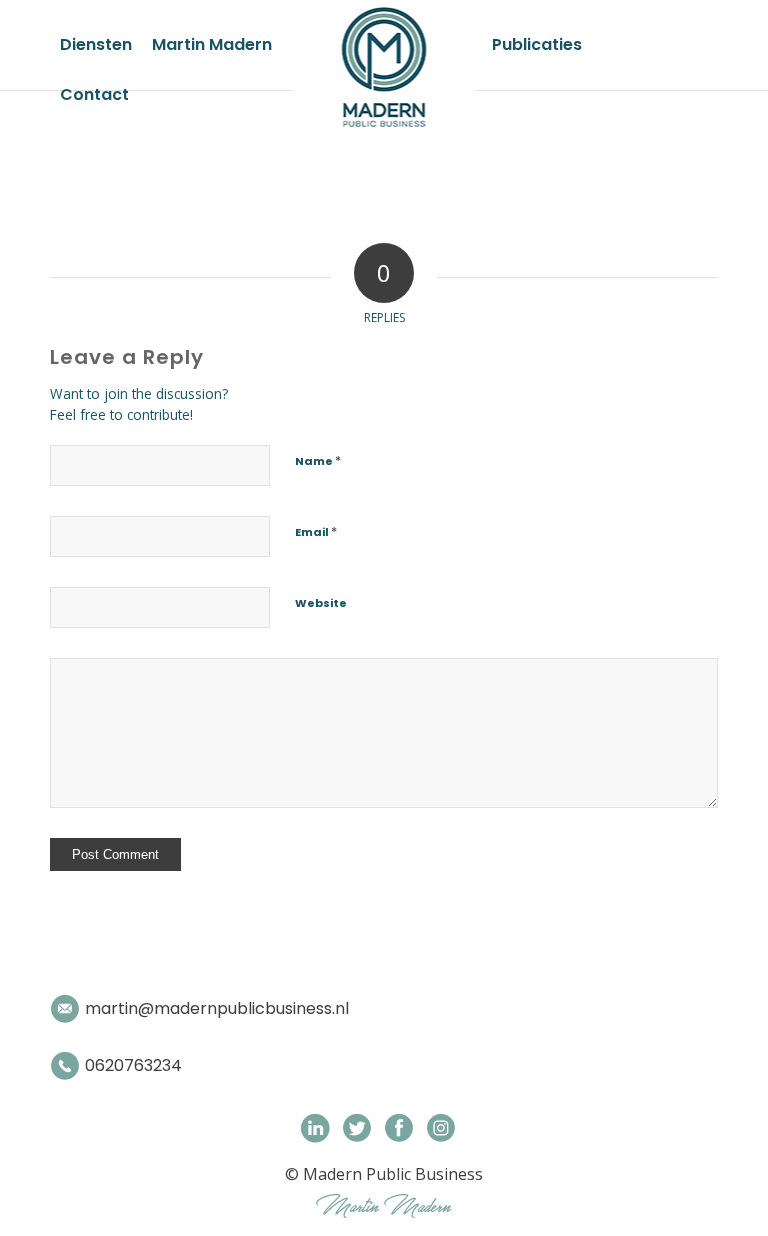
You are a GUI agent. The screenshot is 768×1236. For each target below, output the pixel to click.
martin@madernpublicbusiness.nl (217, 1008)
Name (318, 460)
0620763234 (133, 1065)
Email (316, 531)
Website (321, 603)
